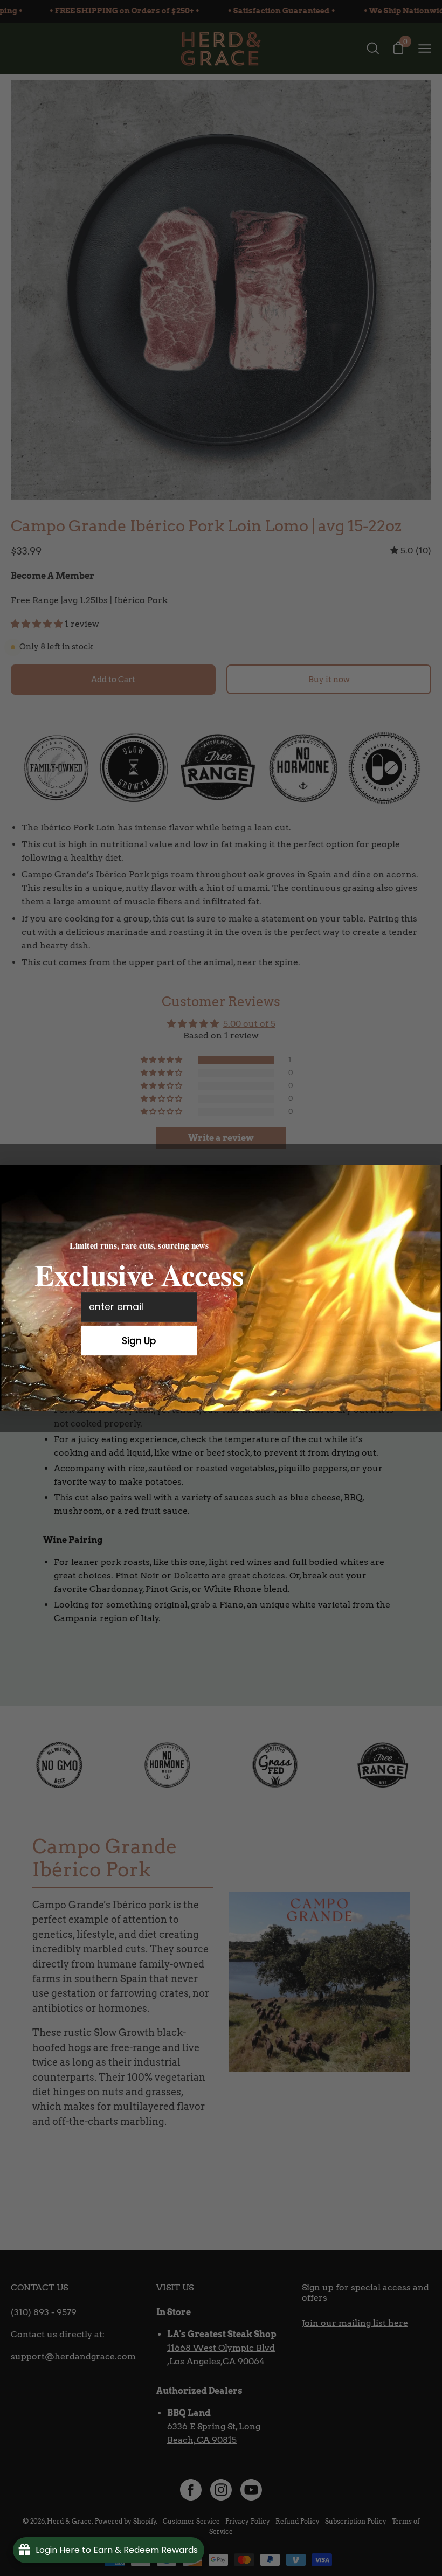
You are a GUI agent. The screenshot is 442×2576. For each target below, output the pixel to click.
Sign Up (139, 1340)
